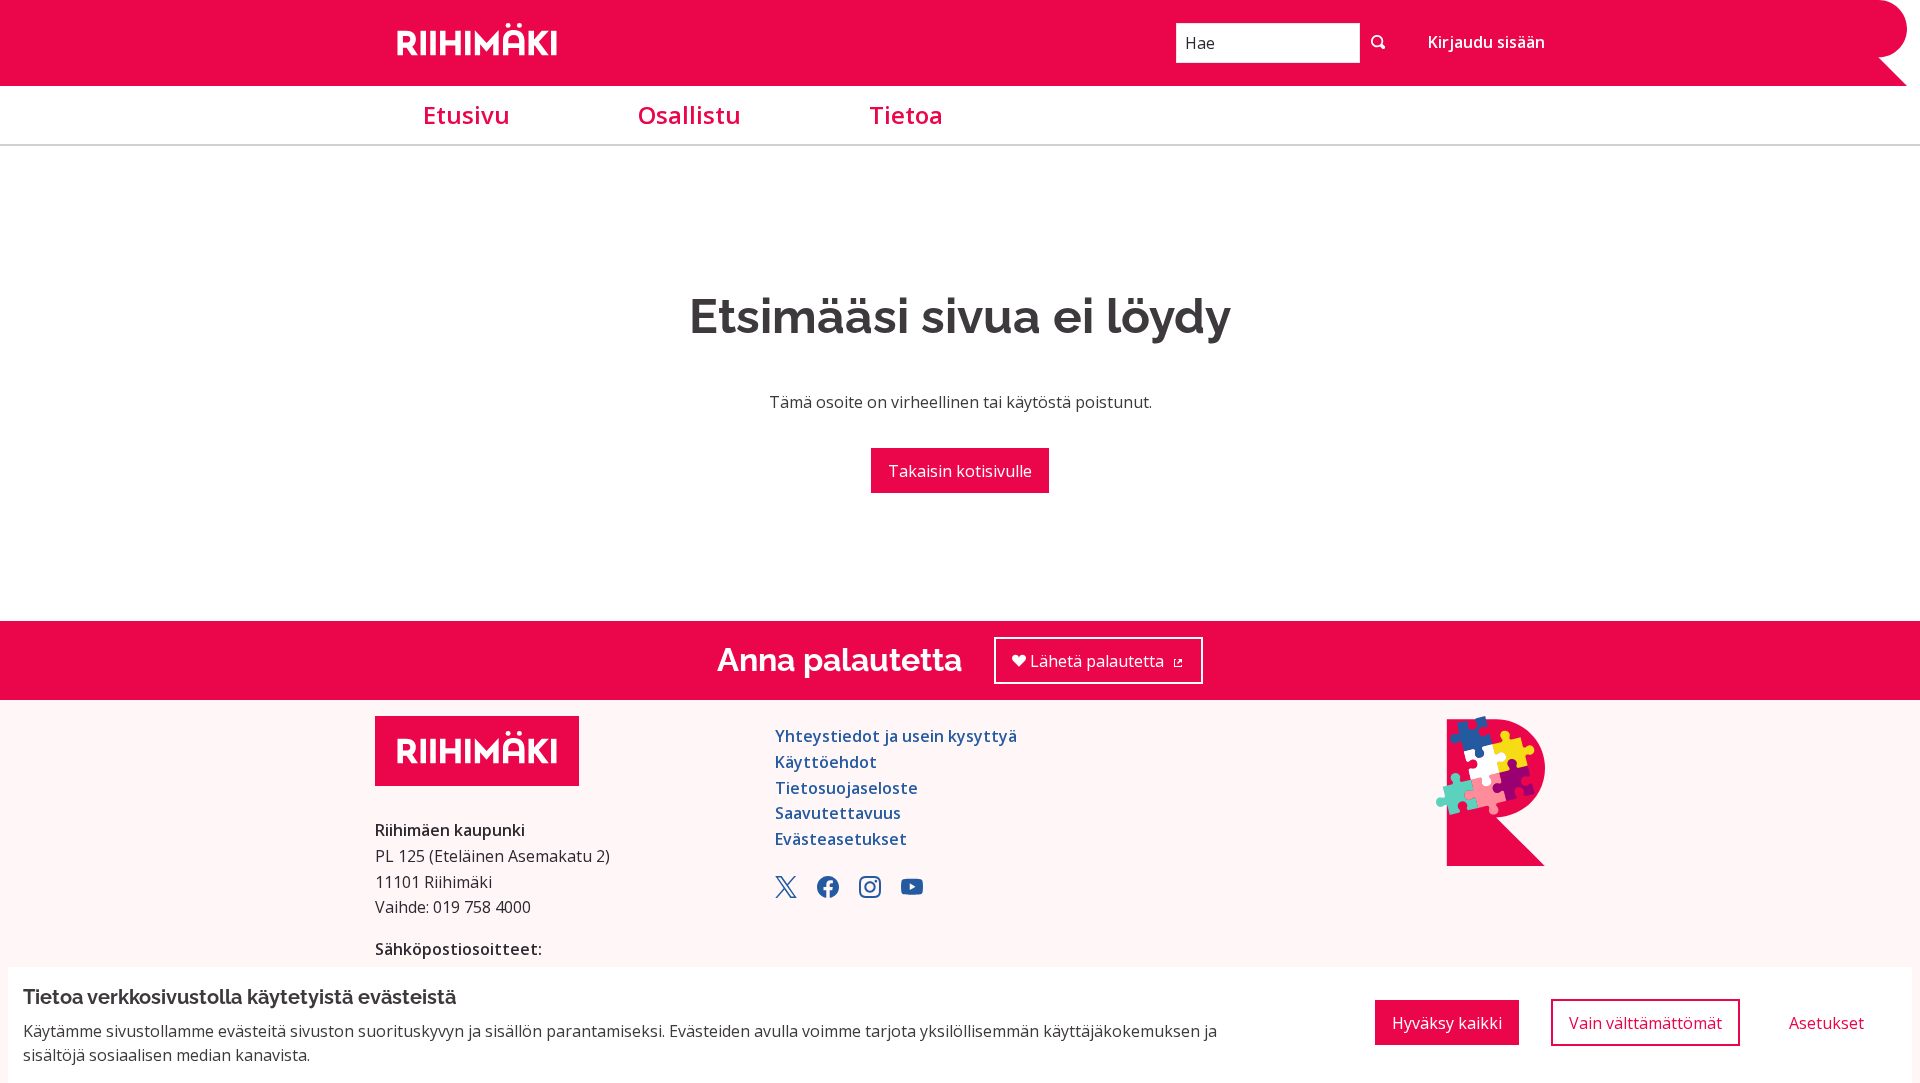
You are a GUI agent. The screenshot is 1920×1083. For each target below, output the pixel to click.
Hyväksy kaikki (1447, 1023)
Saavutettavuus (838, 813)
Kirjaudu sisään (1486, 42)
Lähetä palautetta (1114, 667)
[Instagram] (870, 892)
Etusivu (466, 114)
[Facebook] (828, 892)
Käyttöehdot (826, 762)
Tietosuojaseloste (846, 788)
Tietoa (906, 114)
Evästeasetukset (841, 839)
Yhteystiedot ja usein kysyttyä (896, 736)
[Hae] (1378, 43)
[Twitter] (786, 892)
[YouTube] (912, 892)
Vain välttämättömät (1645, 1023)
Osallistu (689, 114)
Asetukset (1826, 1023)
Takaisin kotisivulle (960, 471)
